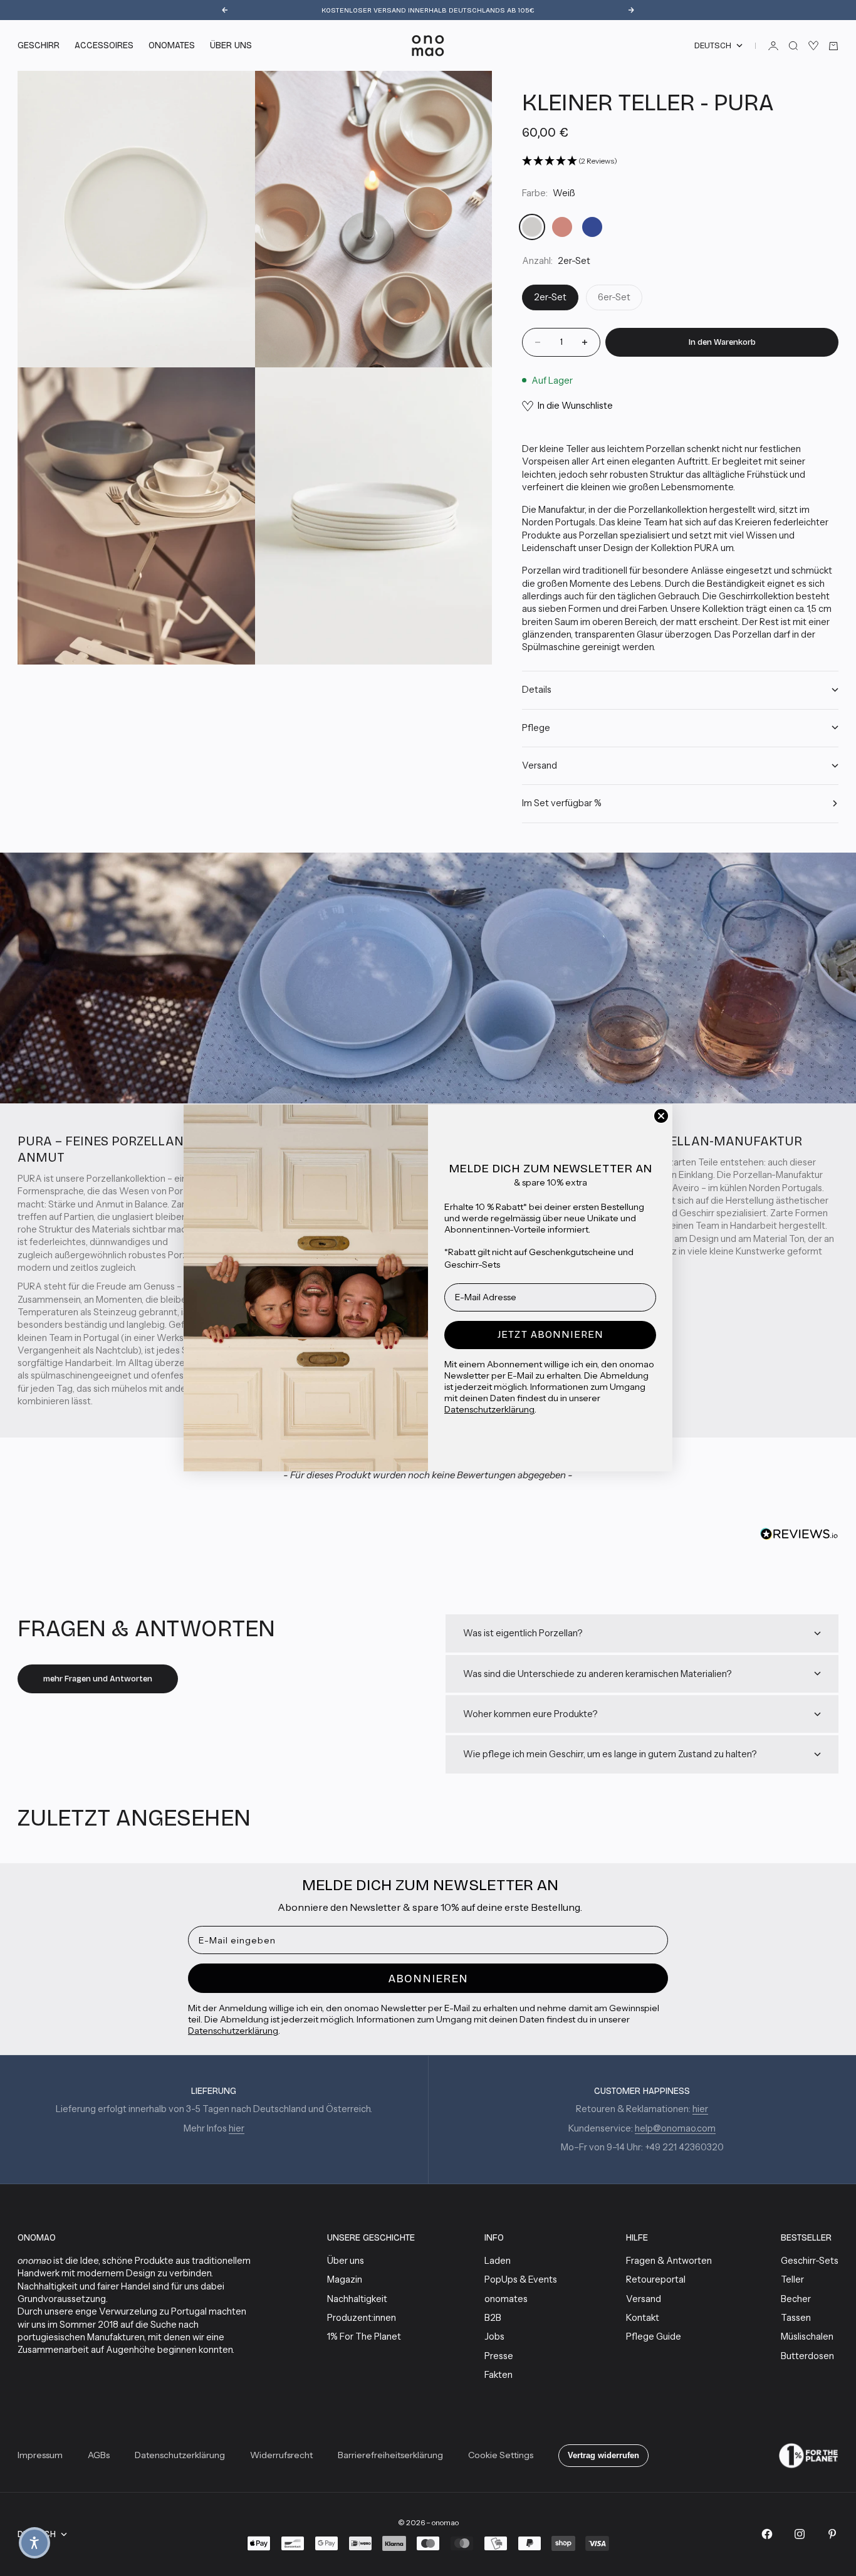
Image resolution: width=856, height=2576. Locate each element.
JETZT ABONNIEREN (551, 1334)
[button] (34, 2543)
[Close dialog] (661, 1116)
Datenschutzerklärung (489, 1409)
